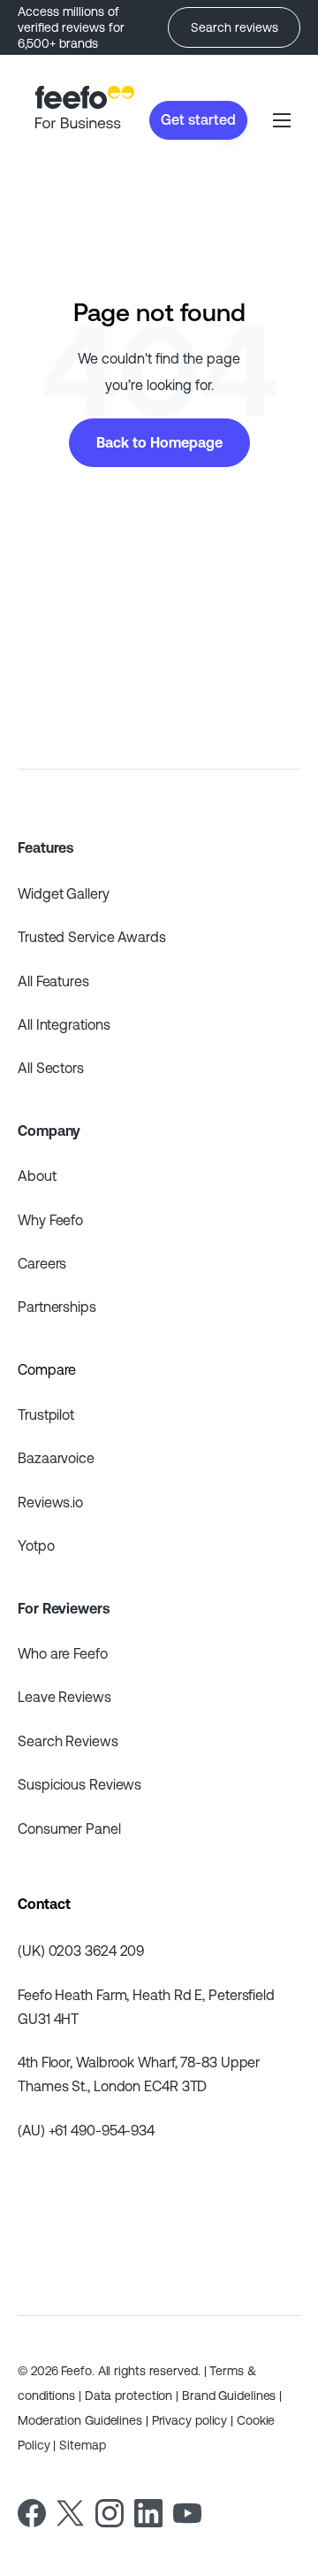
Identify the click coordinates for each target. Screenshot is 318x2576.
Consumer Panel (69, 1828)
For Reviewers (64, 1608)
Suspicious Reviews (79, 1784)
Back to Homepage (159, 442)
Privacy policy (190, 2420)
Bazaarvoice (56, 1458)
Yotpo (36, 1545)
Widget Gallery (64, 893)
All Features (53, 981)
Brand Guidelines (229, 2396)
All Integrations (64, 1024)
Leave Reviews (64, 1697)
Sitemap (82, 2445)
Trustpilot (46, 1414)
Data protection (129, 2396)
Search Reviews (68, 1741)
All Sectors (51, 1068)
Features (45, 847)
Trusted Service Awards (92, 937)
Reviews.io (50, 1502)
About (37, 1176)
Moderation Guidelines (80, 2420)
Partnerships (57, 1307)
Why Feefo (50, 1220)
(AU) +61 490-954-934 (86, 2130)
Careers (42, 1263)
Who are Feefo (63, 1653)
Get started (198, 119)
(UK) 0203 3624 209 (81, 1951)
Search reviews (235, 27)
